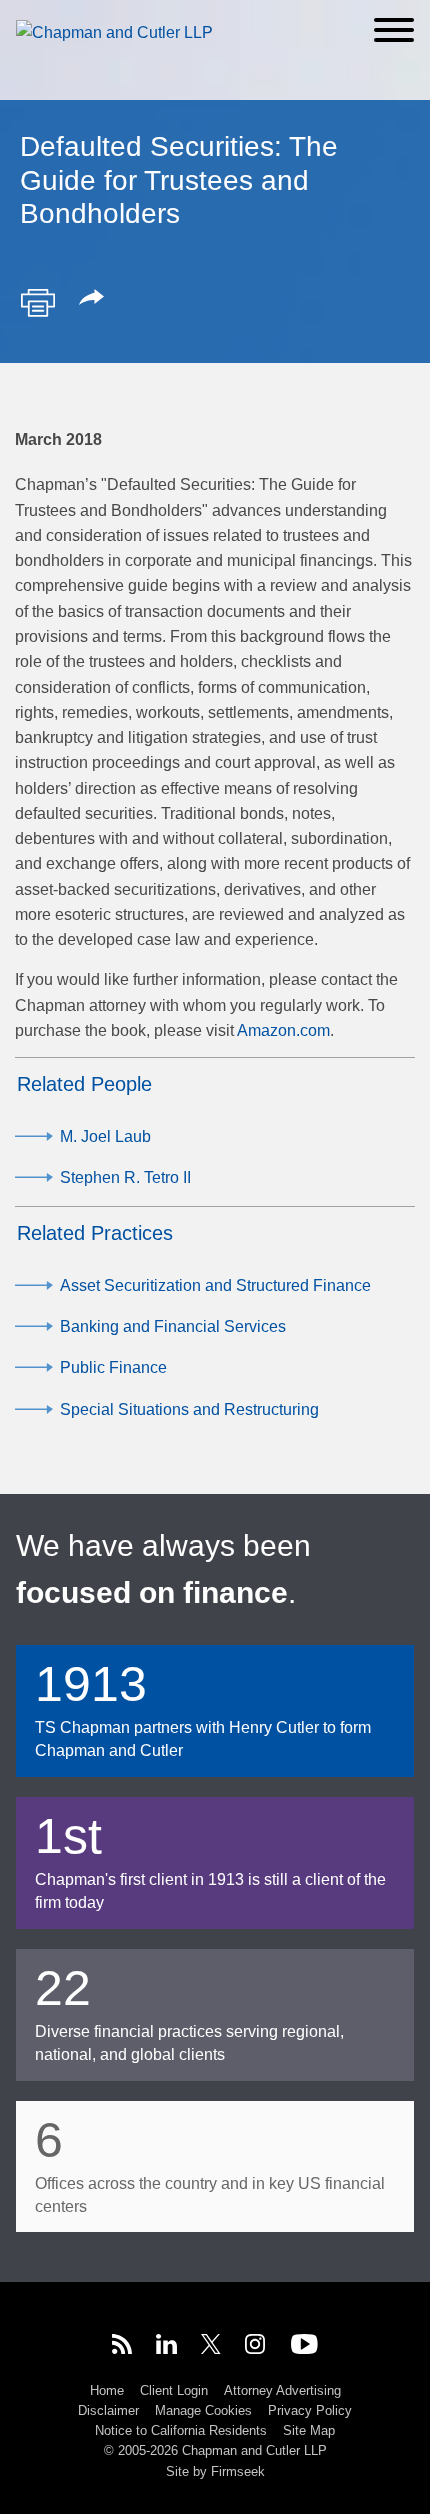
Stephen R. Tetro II (125, 1177)
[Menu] (394, 30)
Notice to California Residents (181, 2430)
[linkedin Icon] (166, 2347)
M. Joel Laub (105, 1136)
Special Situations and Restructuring (189, 1409)
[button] (95, 299)
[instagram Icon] (256, 2347)
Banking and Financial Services (173, 1326)
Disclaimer (108, 2410)
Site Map (309, 2430)
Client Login (174, 2390)
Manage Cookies (203, 2410)
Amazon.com (283, 1030)
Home (107, 2390)
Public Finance (113, 1367)
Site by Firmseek (215, 2471)
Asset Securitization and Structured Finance (215, 1285)
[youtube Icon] (304, 2347)
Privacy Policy (310, 2410)
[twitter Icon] (211, 2347)
